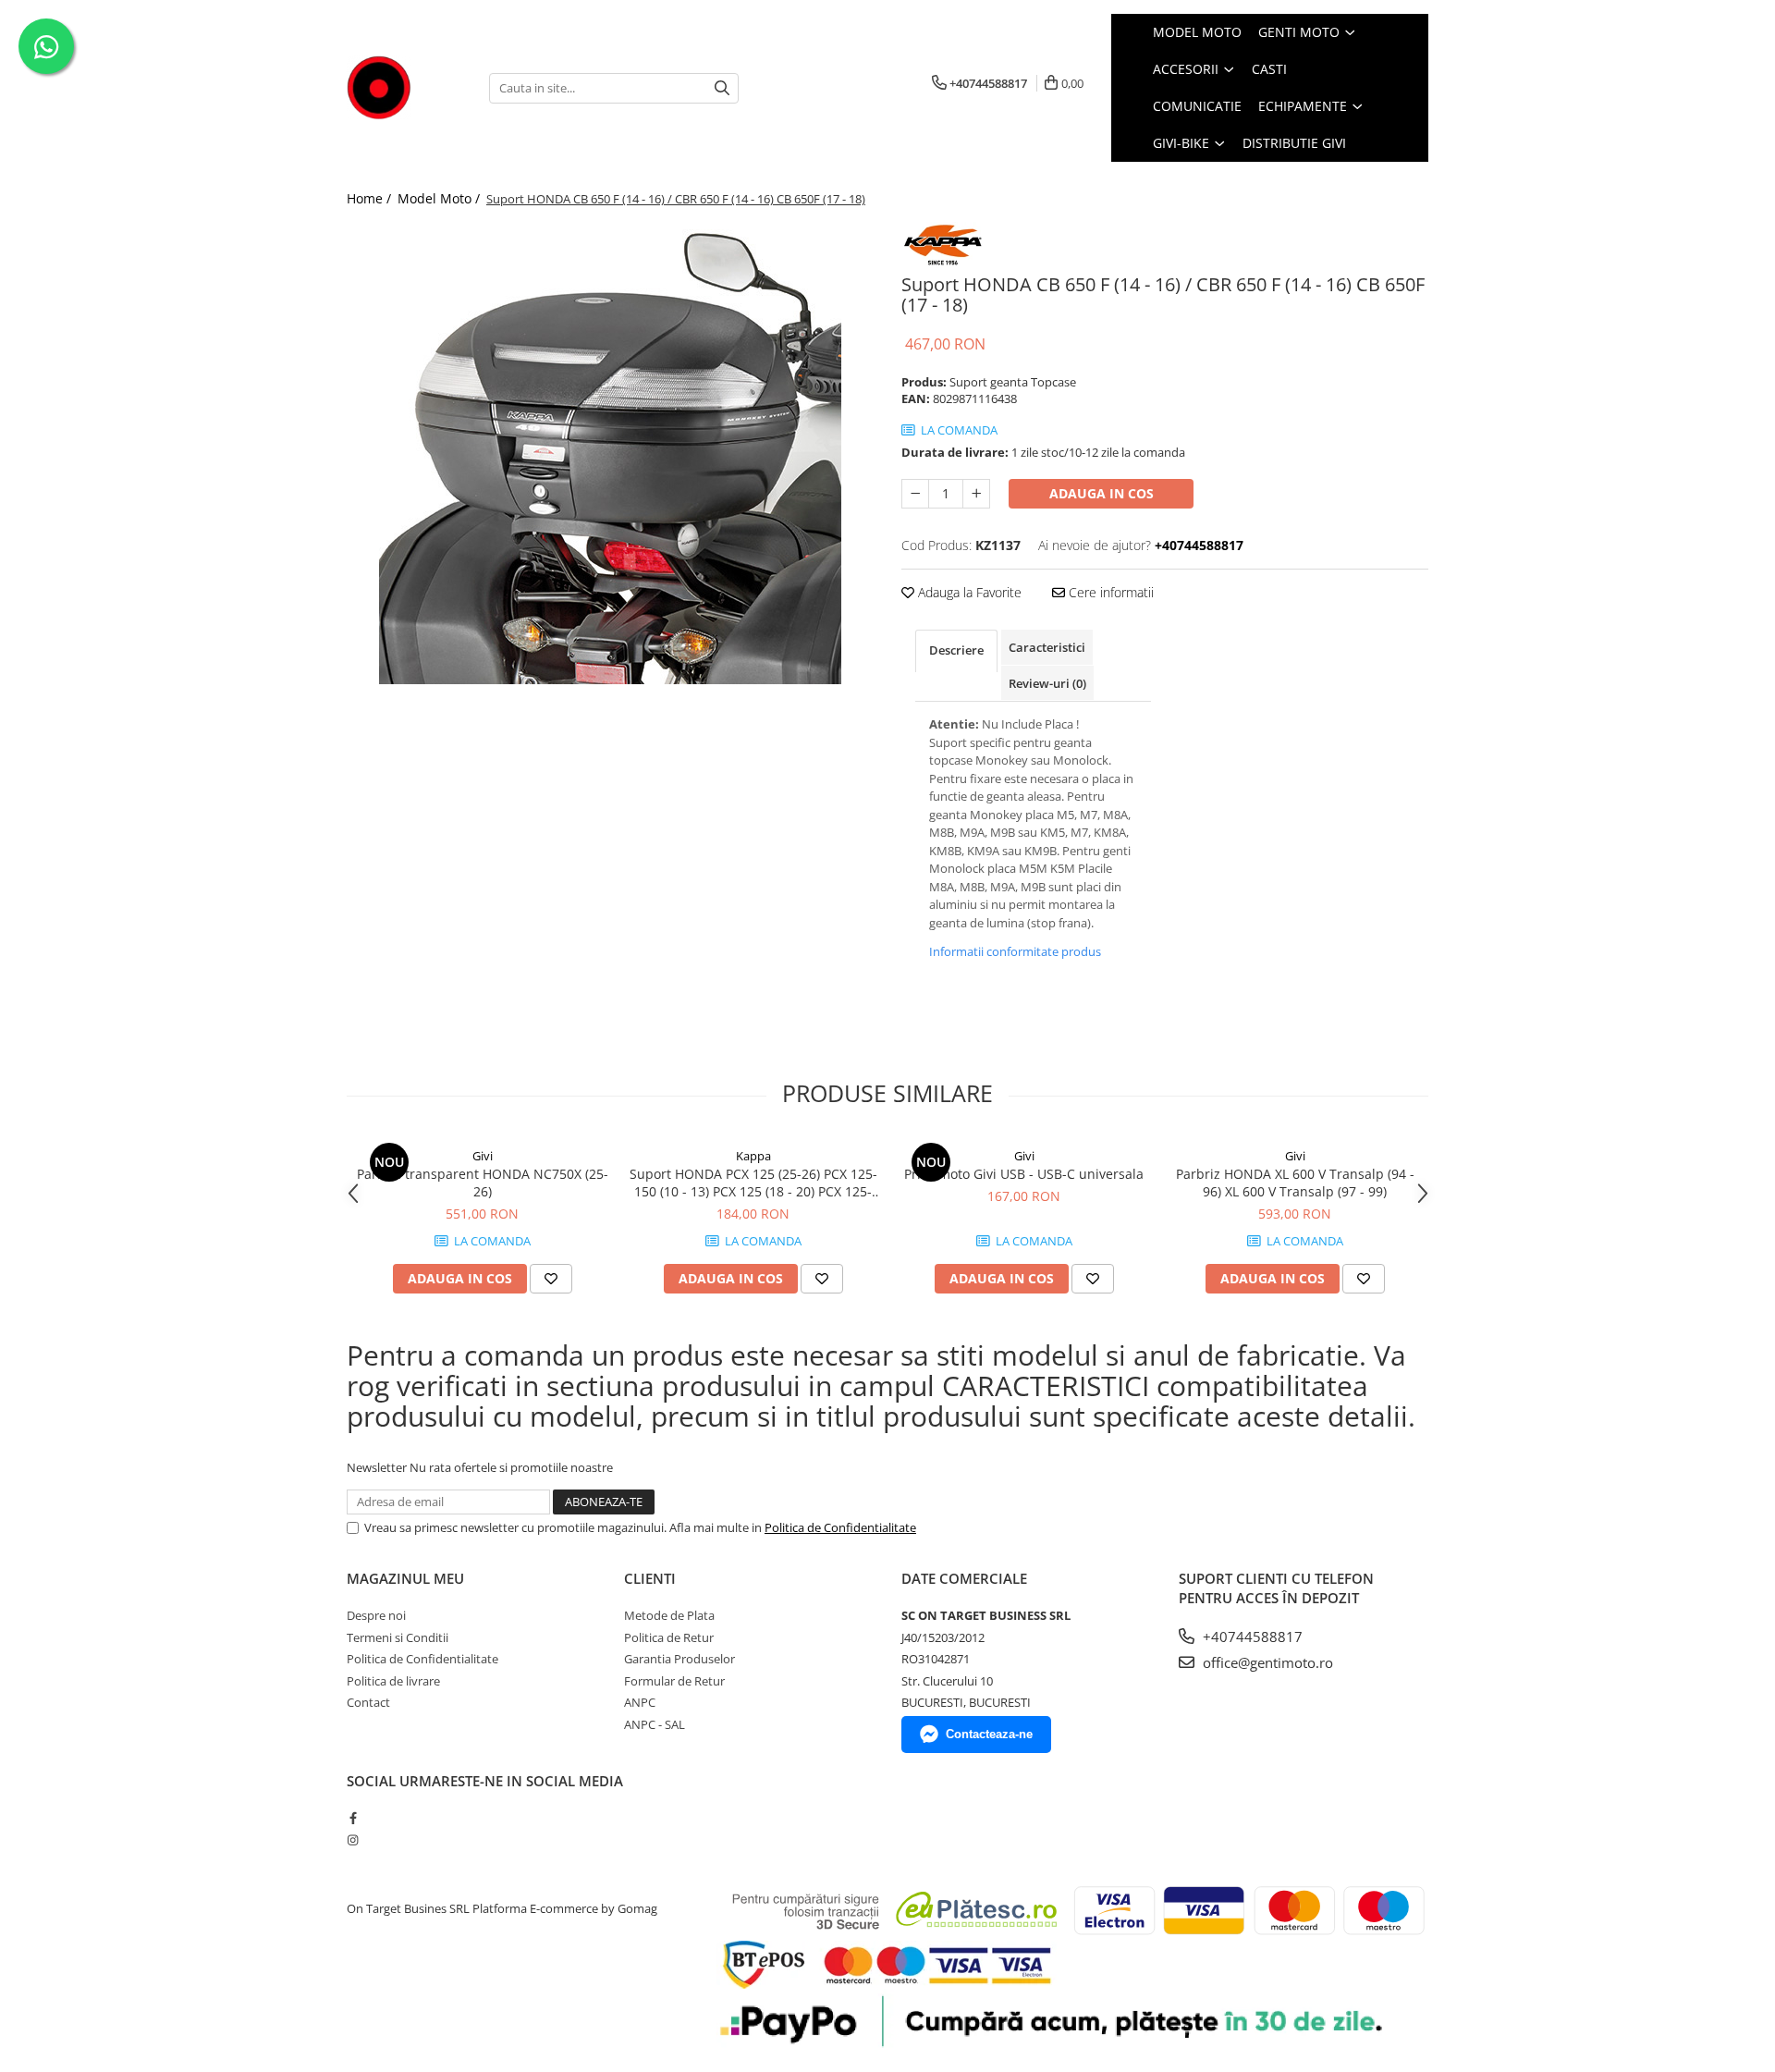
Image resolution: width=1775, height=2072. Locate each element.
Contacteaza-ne (989, 1734)
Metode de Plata (669, 1615)
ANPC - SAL (655, 1724)
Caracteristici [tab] (1047, 647)
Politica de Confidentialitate (840, 1527)
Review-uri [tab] (1047, 683)
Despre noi (376, 1615)
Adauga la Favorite (968, 592)
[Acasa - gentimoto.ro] (404, 88)
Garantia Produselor (679, 1659)
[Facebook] (353, 1818)
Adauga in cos (1102, 493)
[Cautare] (722, 88)
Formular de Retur (674, 1681)
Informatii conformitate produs (1015, 951)
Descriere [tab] (956, 650)
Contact (368, 1702)
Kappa (753, 1156)
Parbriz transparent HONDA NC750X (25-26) (483, 1183)
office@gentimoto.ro (1266, 1662)
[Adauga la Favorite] (551, 1279)
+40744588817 (1251, 1637)
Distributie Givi (1294, 143)
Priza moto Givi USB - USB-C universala (1024, 1174)
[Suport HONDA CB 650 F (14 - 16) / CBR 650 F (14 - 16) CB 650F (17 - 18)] (610, 453)
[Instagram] (353, 1840)
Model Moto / (441, 198)
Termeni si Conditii (398, 1637)
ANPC (640, 1702)
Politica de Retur (669, 1637)
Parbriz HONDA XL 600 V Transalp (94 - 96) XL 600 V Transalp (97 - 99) (1295, 1183)
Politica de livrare (393, 1681)
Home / (371, 198)
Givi (483, 1156)
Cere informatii (1109, 592)
